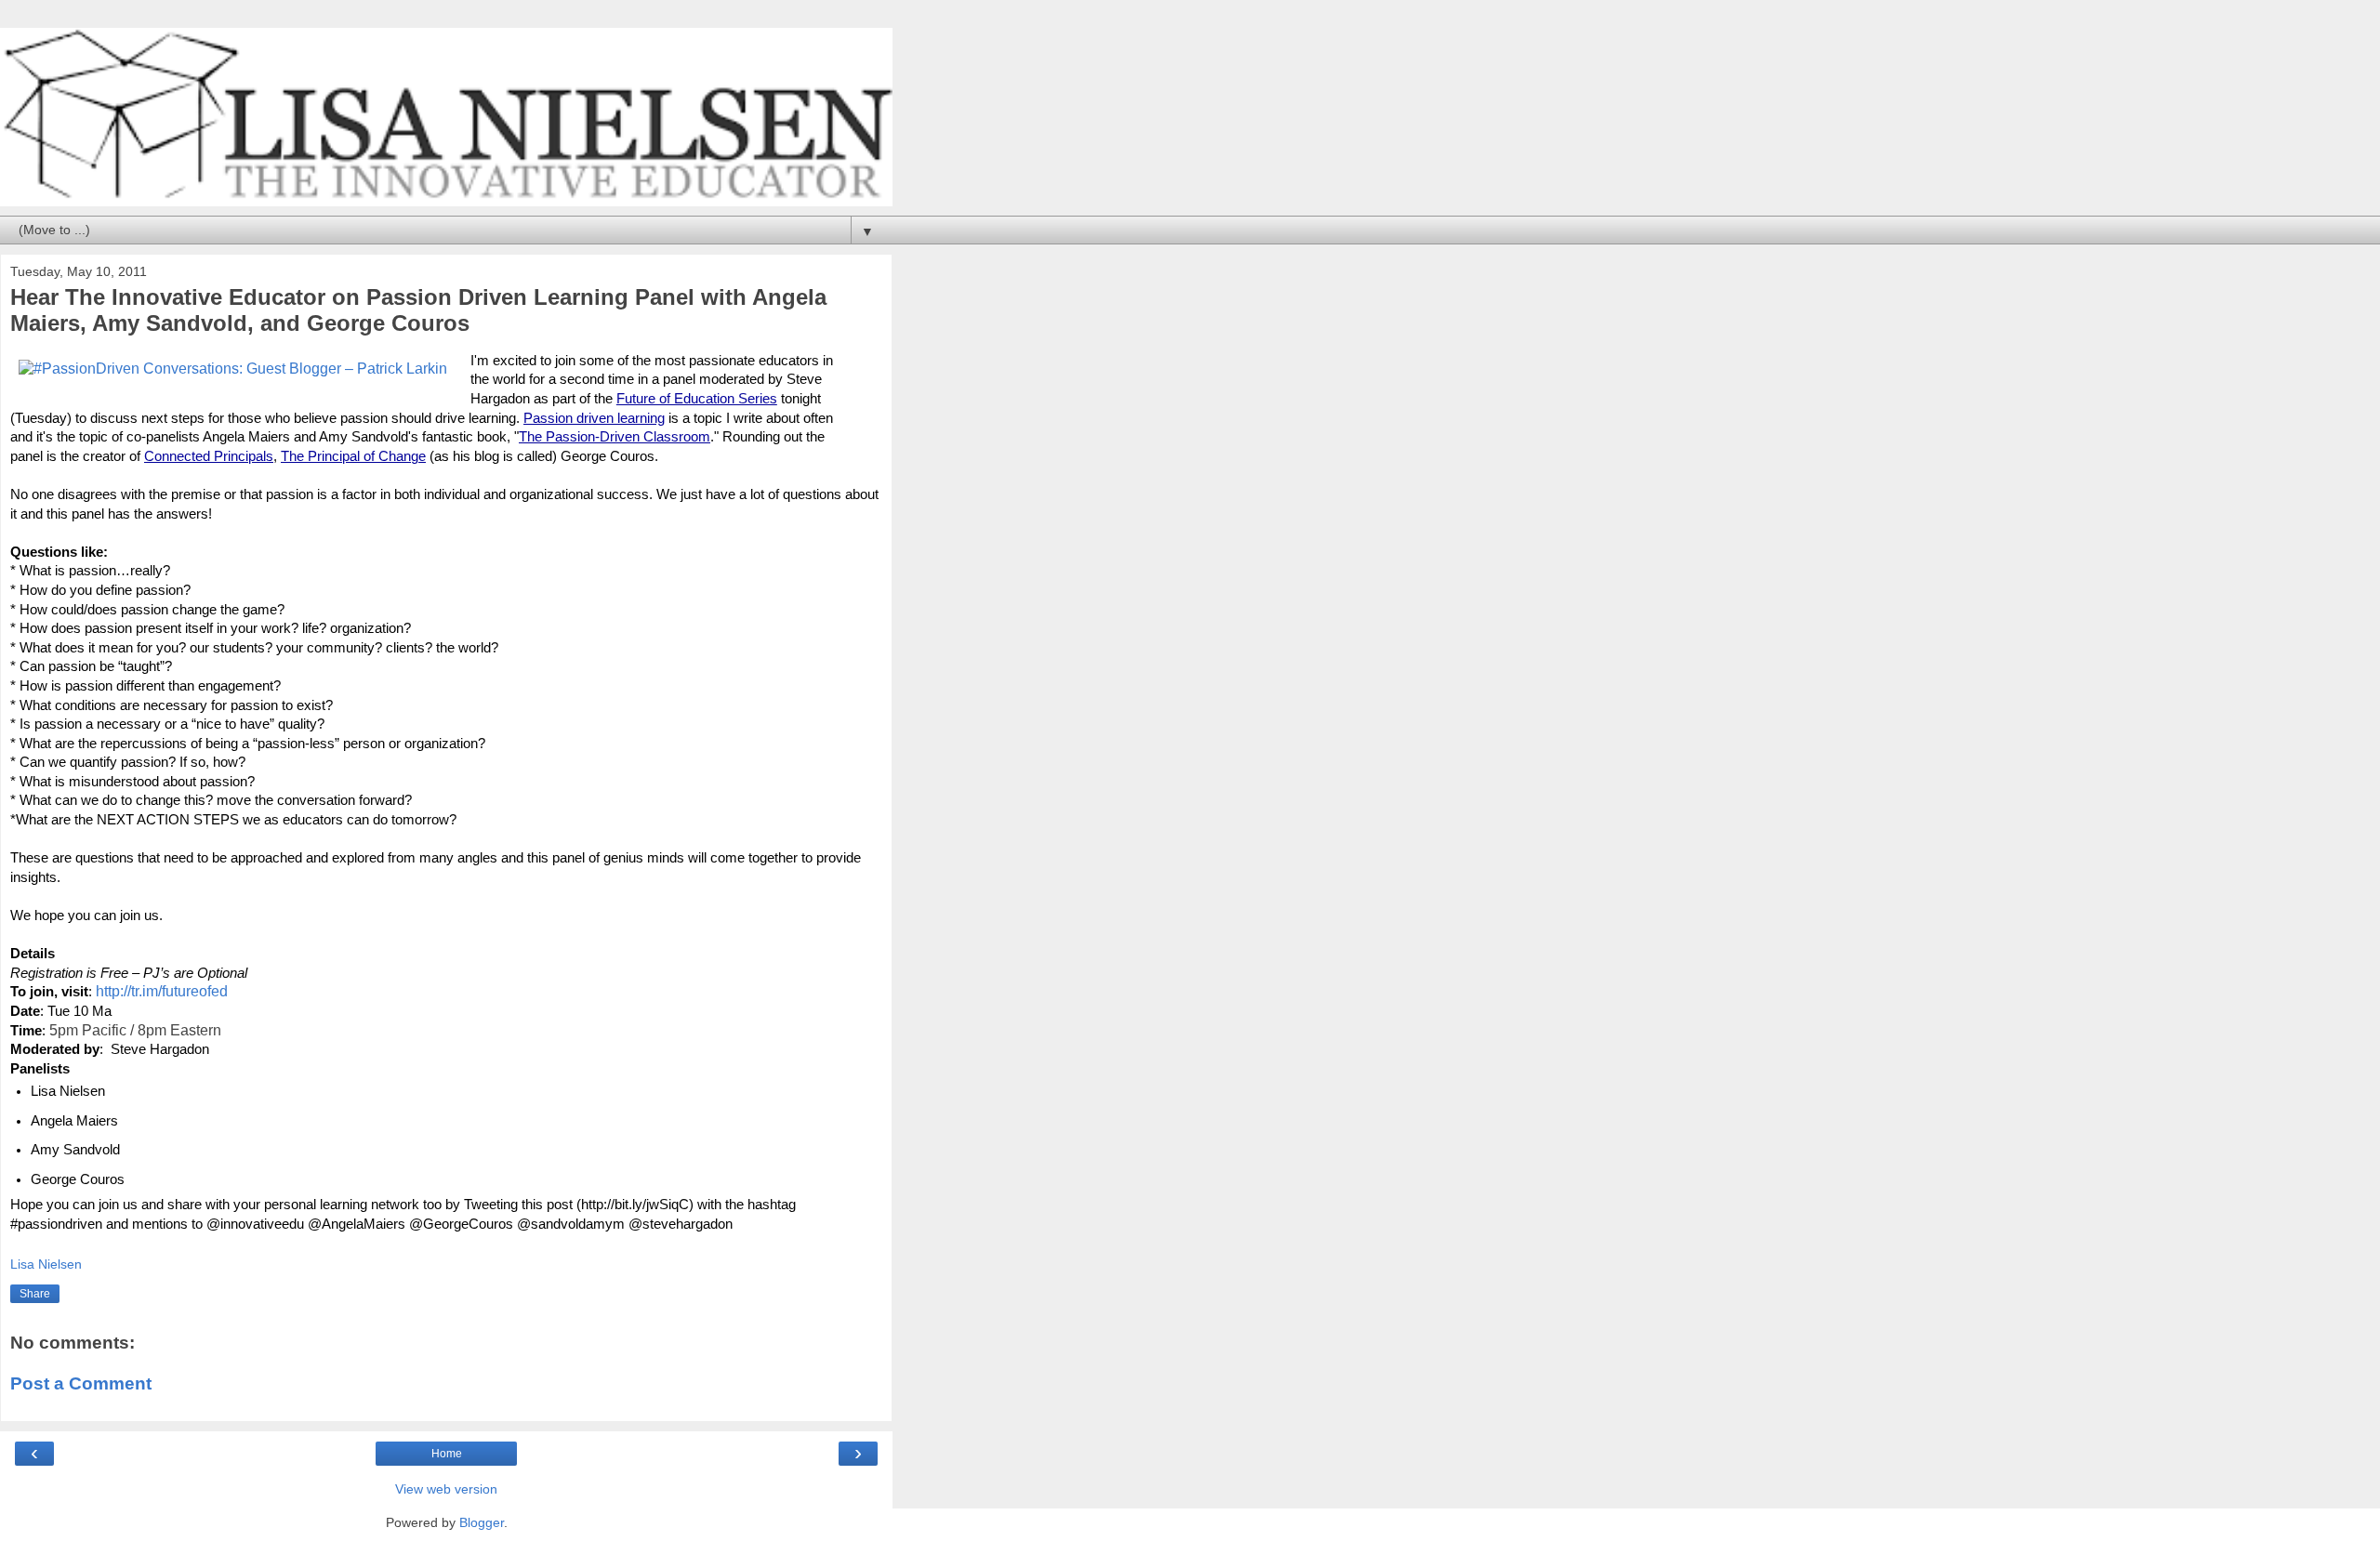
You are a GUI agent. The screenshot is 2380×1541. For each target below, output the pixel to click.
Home (447, 1454)
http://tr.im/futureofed (162, 991)
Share (35, 1294)
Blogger (482, 1522)
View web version (446, 1489)
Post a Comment (81, 1383)
